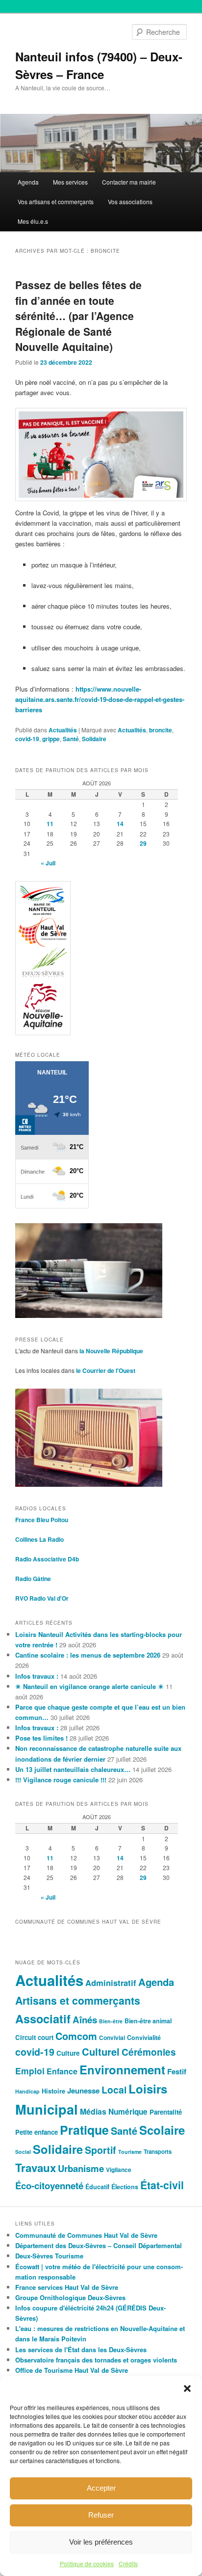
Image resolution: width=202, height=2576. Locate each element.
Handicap (27, 2091)
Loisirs (148, 2089)
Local (114, 2090)
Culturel (101, 2052)
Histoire (53, 2091)
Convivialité (144, 2038)
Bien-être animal (148, 2021)
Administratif (111, 1983)
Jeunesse (83, 2091)
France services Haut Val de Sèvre (67, 2287)
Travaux (36, 2168)
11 (50, 824)
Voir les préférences (101, 2542)
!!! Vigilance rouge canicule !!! (61, 1780)
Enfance (62, 2071)
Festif (177, 2071)
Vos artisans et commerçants (56, 201)
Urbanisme (81, 2168)
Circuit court (34, 2037)
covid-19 (27, 739)
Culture (68, 2053)
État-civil (162, 2185)
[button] (187, 2388)
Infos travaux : (37, 1676)
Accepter (101, 2488)
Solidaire (94, 739)
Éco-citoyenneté (49, 2186)
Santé (71, 739)
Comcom (76, 2036)
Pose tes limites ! (41, 1738)
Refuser (101, 2515)
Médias (93, 2111)
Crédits (128, 2563)
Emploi (30, 2071)
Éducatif (97, 2187)
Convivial (112, 2038)
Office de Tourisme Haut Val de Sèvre (72, 2370)
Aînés (85, 2020)
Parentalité (166, 2112)
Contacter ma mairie (129, 182)
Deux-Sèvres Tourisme (49, 2256)
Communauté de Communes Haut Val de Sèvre (86, 2235)
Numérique (128, 2112)
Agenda (28, 182)
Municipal (47, 2109)
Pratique (84, 2130)
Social (23, 2152)
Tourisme (130, 2152)
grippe (51, 739)
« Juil (48, 863)
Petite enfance (37, 2132)
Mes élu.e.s (33, 221)
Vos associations (130, 201)
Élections (125, 2187)
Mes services (70, 182)
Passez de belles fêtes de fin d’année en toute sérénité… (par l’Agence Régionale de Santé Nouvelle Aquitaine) (78, 316)
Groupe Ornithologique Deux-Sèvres (70, 2297)
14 (120, 824)
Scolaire (162, 2130)
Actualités (63, 730)
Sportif (101, 2150)
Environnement (122, 2069)
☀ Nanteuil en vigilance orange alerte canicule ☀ (89, 1686)
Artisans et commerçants (78, 2000)
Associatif (43, 2019)
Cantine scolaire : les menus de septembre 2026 (88, 1655)
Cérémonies (149, 2052)
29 (143, 843)
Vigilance (119, 2170)
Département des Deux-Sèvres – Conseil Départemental (99, 2245)
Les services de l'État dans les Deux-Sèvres (81, 2349)
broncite (161, 730)
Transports (158, 2151)
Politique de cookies (87, 2563)
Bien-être (111, 2021)
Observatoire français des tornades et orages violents (96, 2360)
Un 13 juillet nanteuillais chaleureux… (73, 1769)
